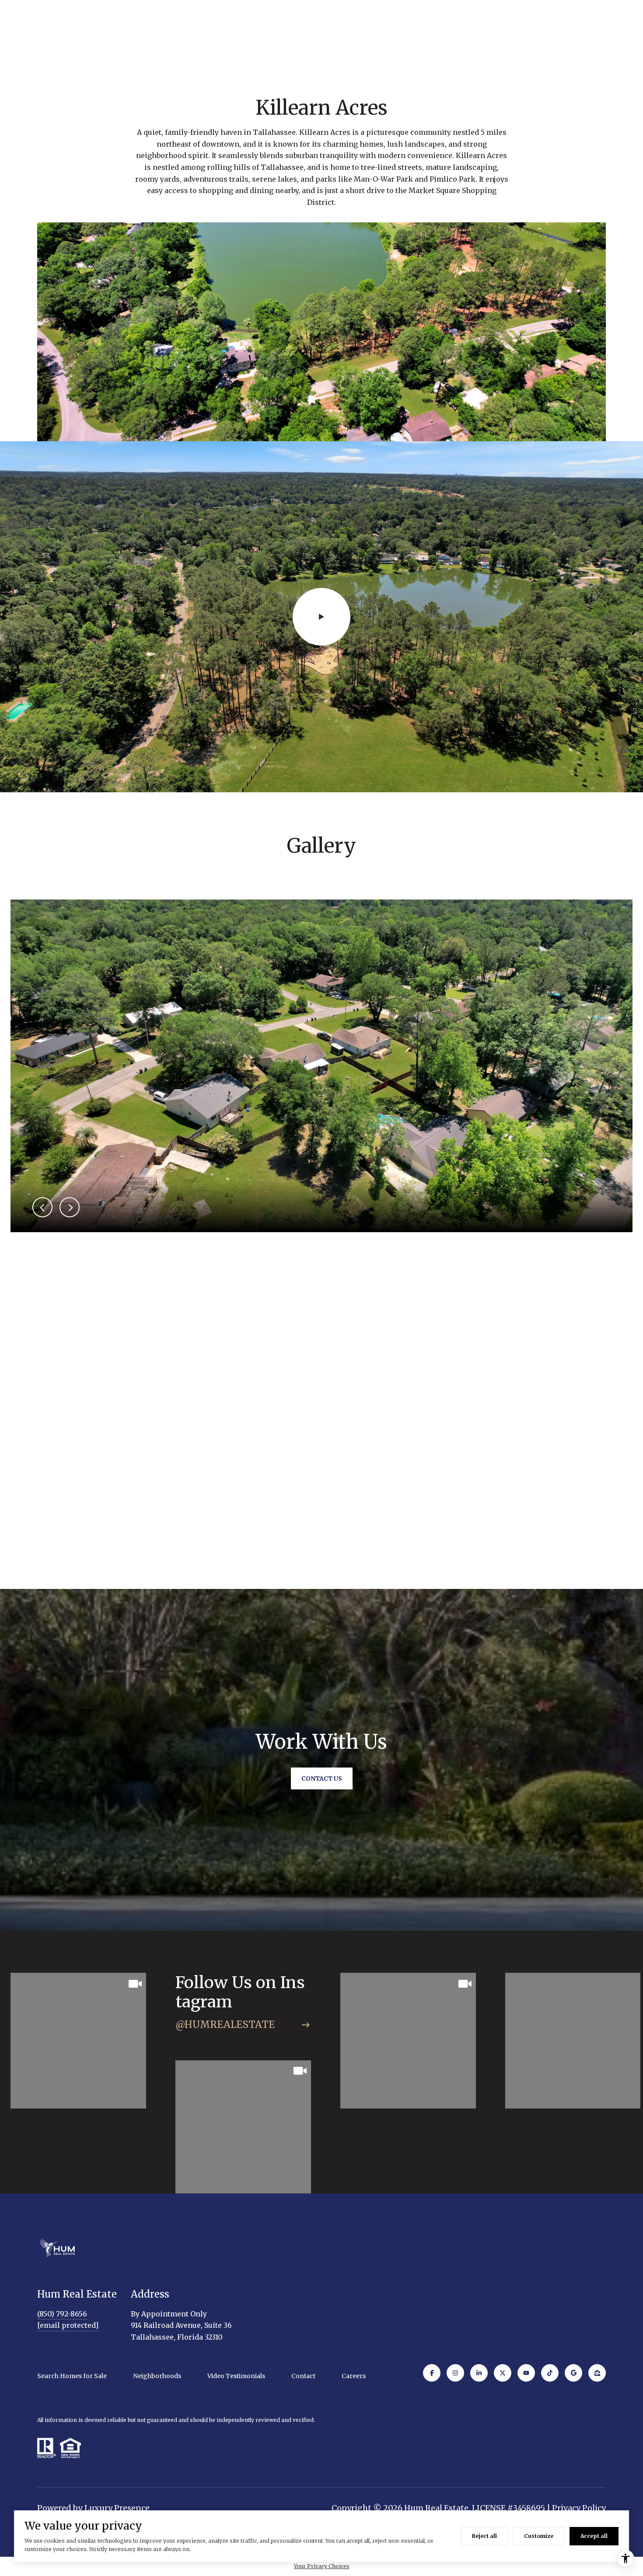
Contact (303, 2376)
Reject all (484, 2536)
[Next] (70, 1207)
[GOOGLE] (573, 2373)
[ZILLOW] (597, 2373)
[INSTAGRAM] (455, 2373)
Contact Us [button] (322, 1778)
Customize (539, 2536)
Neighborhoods (157, 2376)
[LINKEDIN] (479, 2373)
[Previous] (42, 1207)
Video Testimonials (236, 2376)
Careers (354, 2376)
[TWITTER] (503, 2373)
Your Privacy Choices (322, 2566)
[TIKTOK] (550, 2373)
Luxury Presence (117, 2508)
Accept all (594, 2536)
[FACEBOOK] (432, 2373)
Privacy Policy (579, 2508)
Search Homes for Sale (72, 2376)
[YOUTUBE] (526, 2373)
